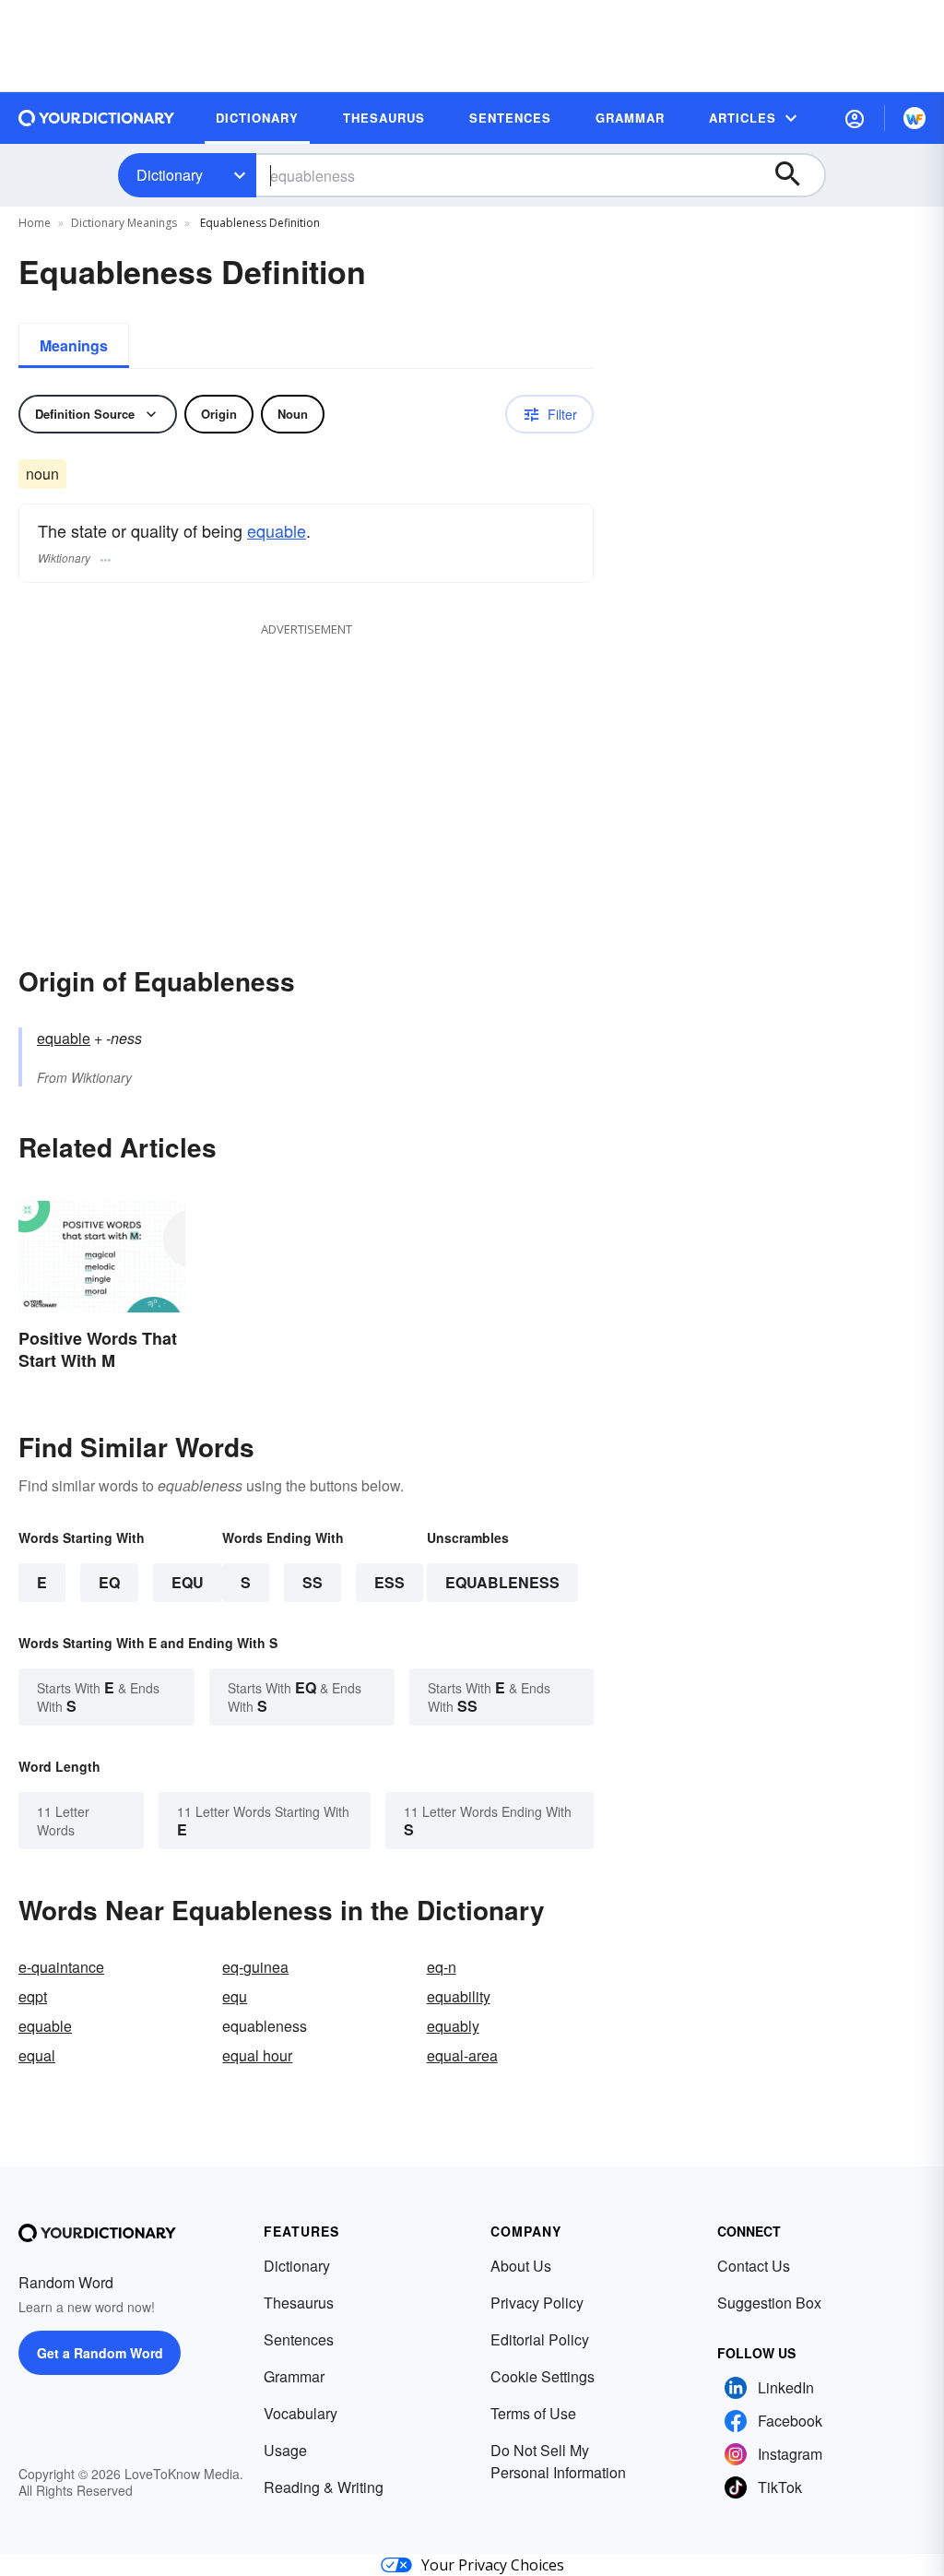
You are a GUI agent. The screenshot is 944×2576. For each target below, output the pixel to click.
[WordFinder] (914, 118)
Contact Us (754, 2266)
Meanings (74, 345)
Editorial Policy (540, 2339)
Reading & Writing (324, 2487)
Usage (285, 2450)
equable (277, 530)
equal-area (462, 2055)
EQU (188, 1582)
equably (453, 2026)
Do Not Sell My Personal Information (558, 2461)
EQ (109, 1582)
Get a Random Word (100, 2353)
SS (313, 1582)
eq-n (442, 1967)
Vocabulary (301, 2413)
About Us (521, 2266)
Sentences (299, 2339)
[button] (855, 118)
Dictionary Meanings (124, 223)
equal (37, 2055)
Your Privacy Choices (493, 2565)
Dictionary (170, 175)
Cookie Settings (543, 2376)
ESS (389, 1582)
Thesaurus (299, 2303)
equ (235, 1996)
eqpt (33, 1996)
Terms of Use (533, 2413)
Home (35, 223)
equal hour (257, 2055)
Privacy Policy (537, 2303)
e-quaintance (61, 1967)
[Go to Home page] (97, 118)
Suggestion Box (769, 2303)
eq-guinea (255, 1967)
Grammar (294, 2376)
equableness (502, 1582)
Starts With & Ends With (98, 1697)
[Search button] (796, 175)
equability (459, 1996)
